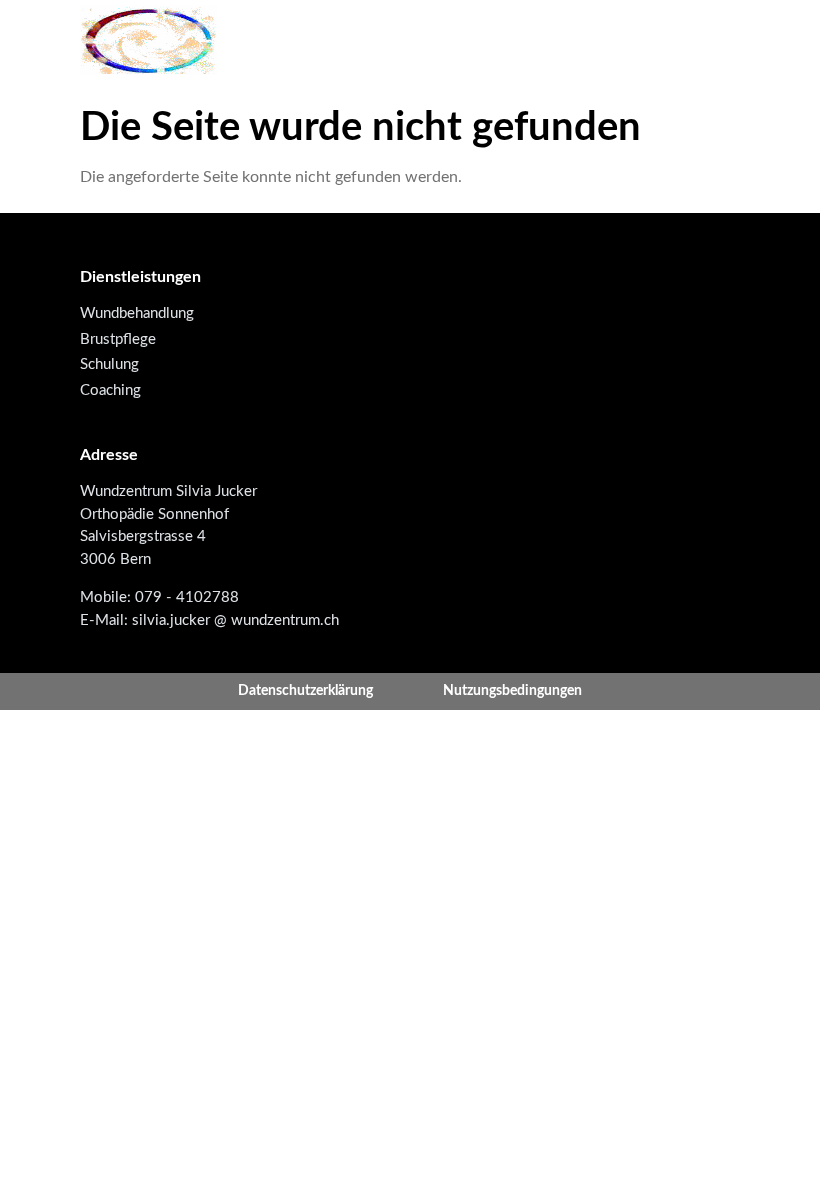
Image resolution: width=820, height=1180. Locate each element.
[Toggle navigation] (723, 40)
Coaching (110, 390)
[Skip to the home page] (148, 40)
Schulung (109, 364)
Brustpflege (118, 339)
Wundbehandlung (137, 313)
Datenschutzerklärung (305, 691)
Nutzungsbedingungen (512, 691)
